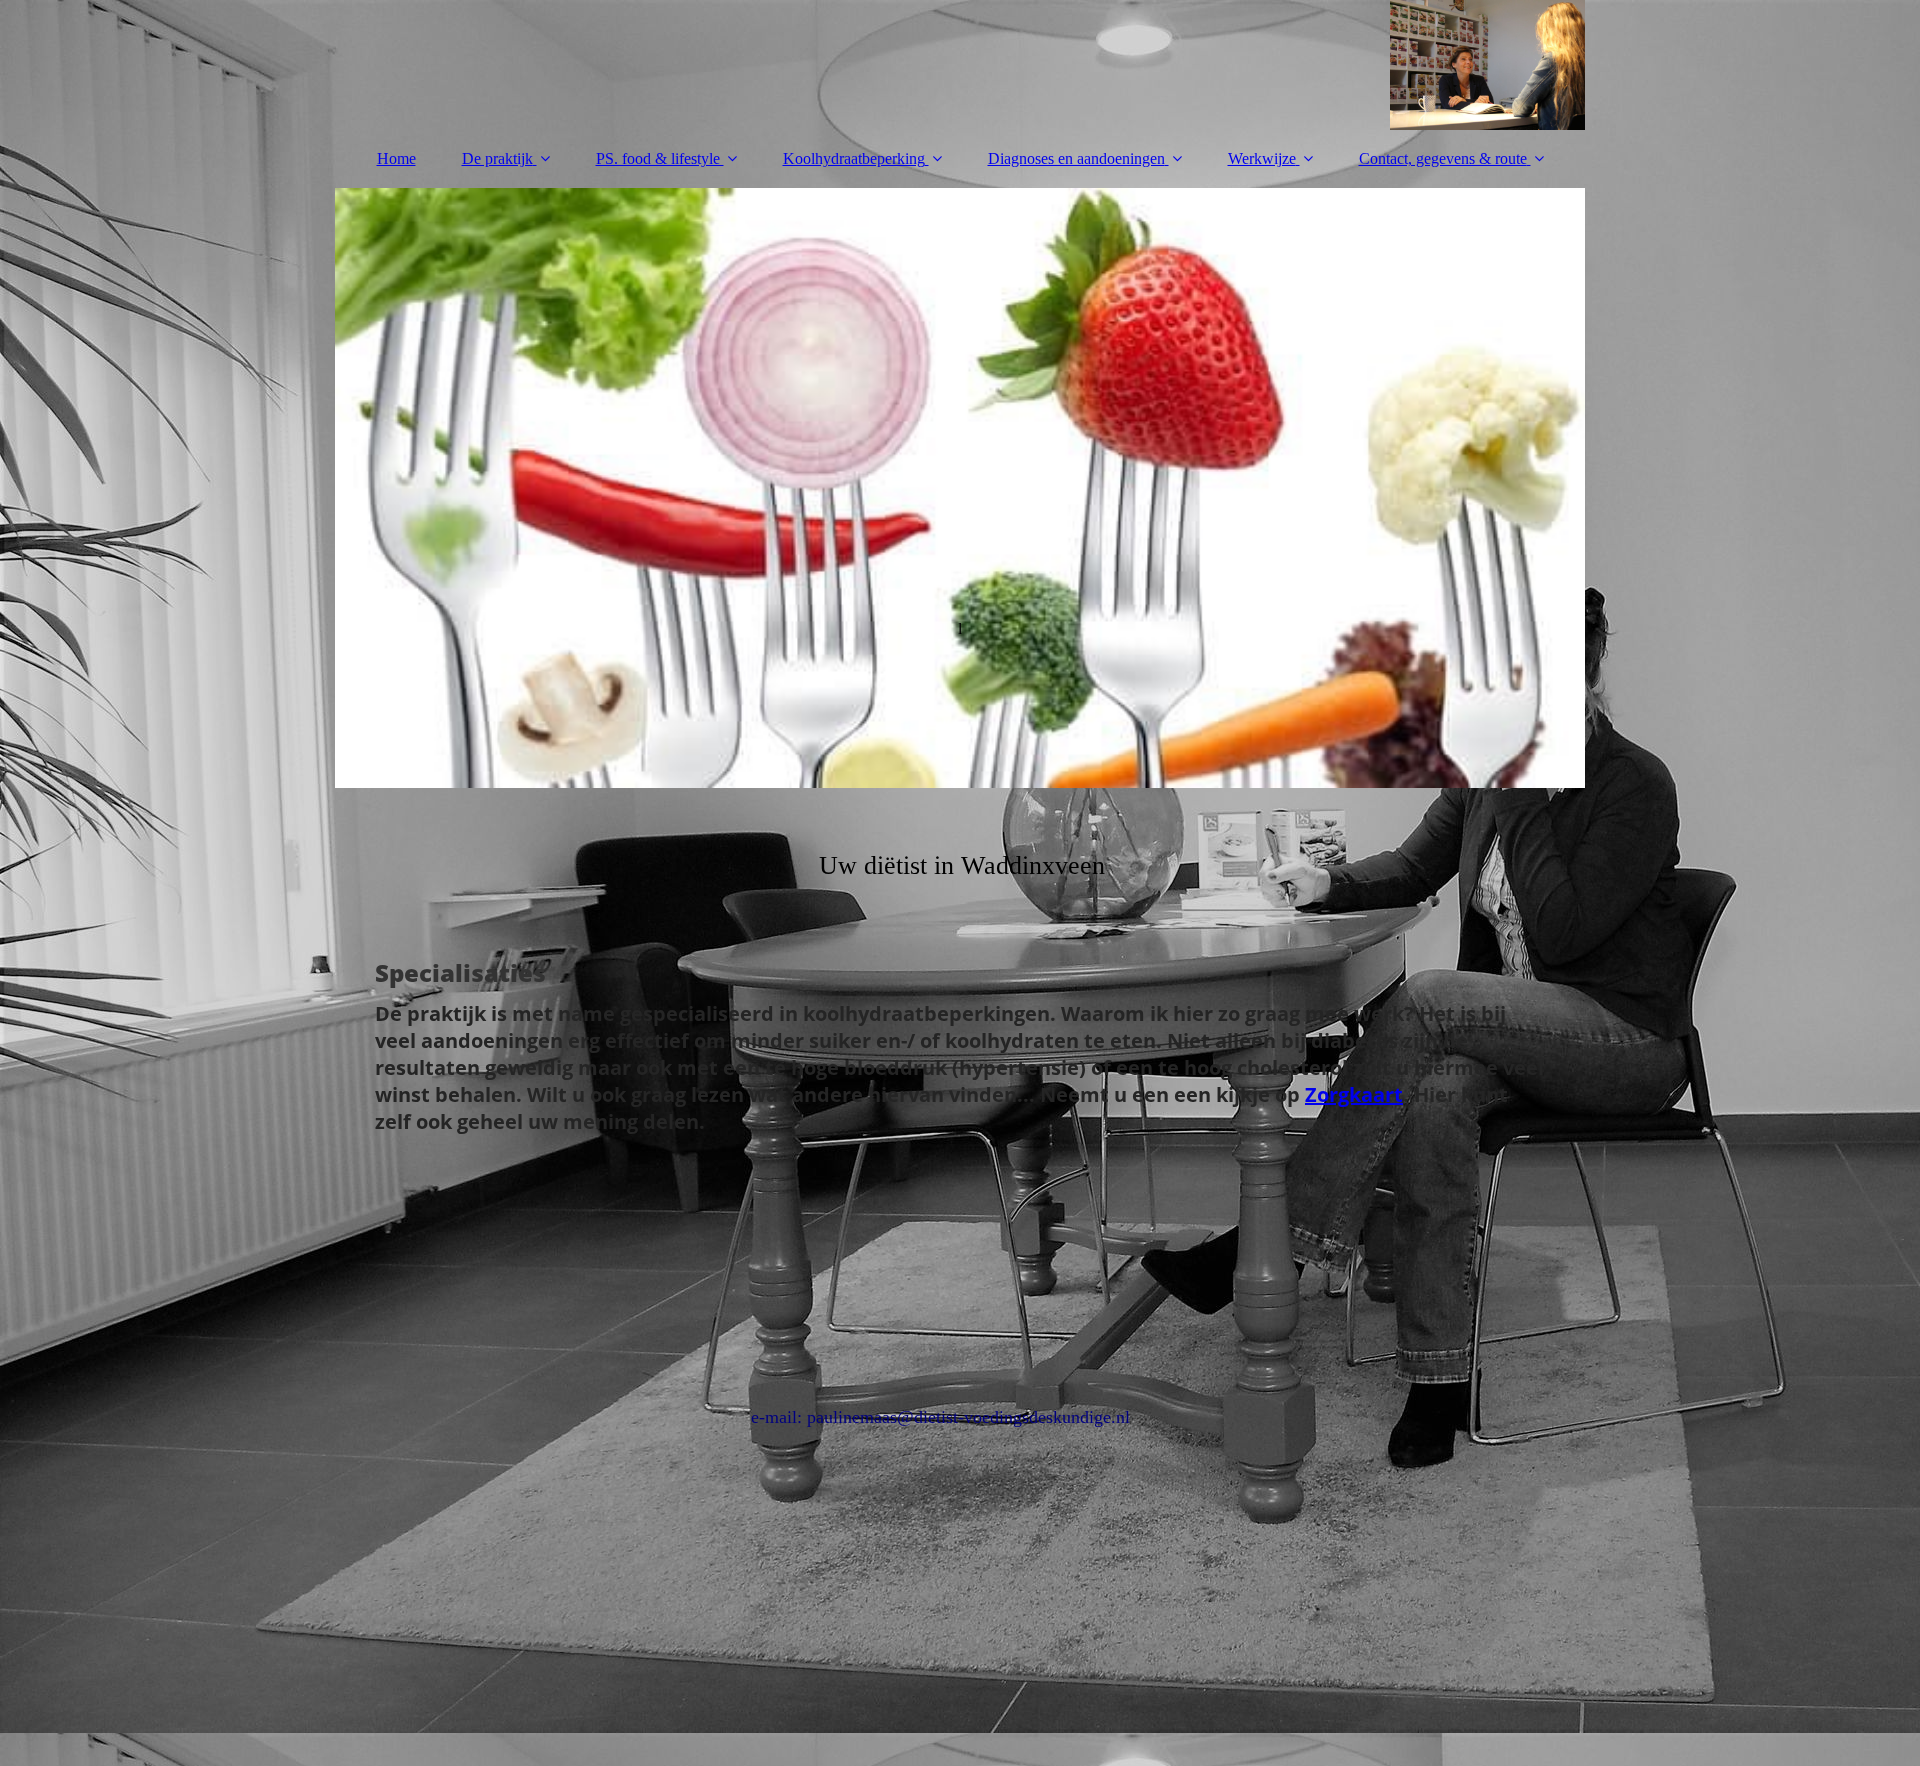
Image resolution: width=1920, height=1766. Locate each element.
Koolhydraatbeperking (854, 158)
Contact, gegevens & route (1443, 158)
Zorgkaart (1354, 1094)
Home (396, 158)
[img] (960, 65)
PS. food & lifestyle (660, 158)
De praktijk (497, 158)
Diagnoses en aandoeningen (1076, 158)
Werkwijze (1262, 158)
